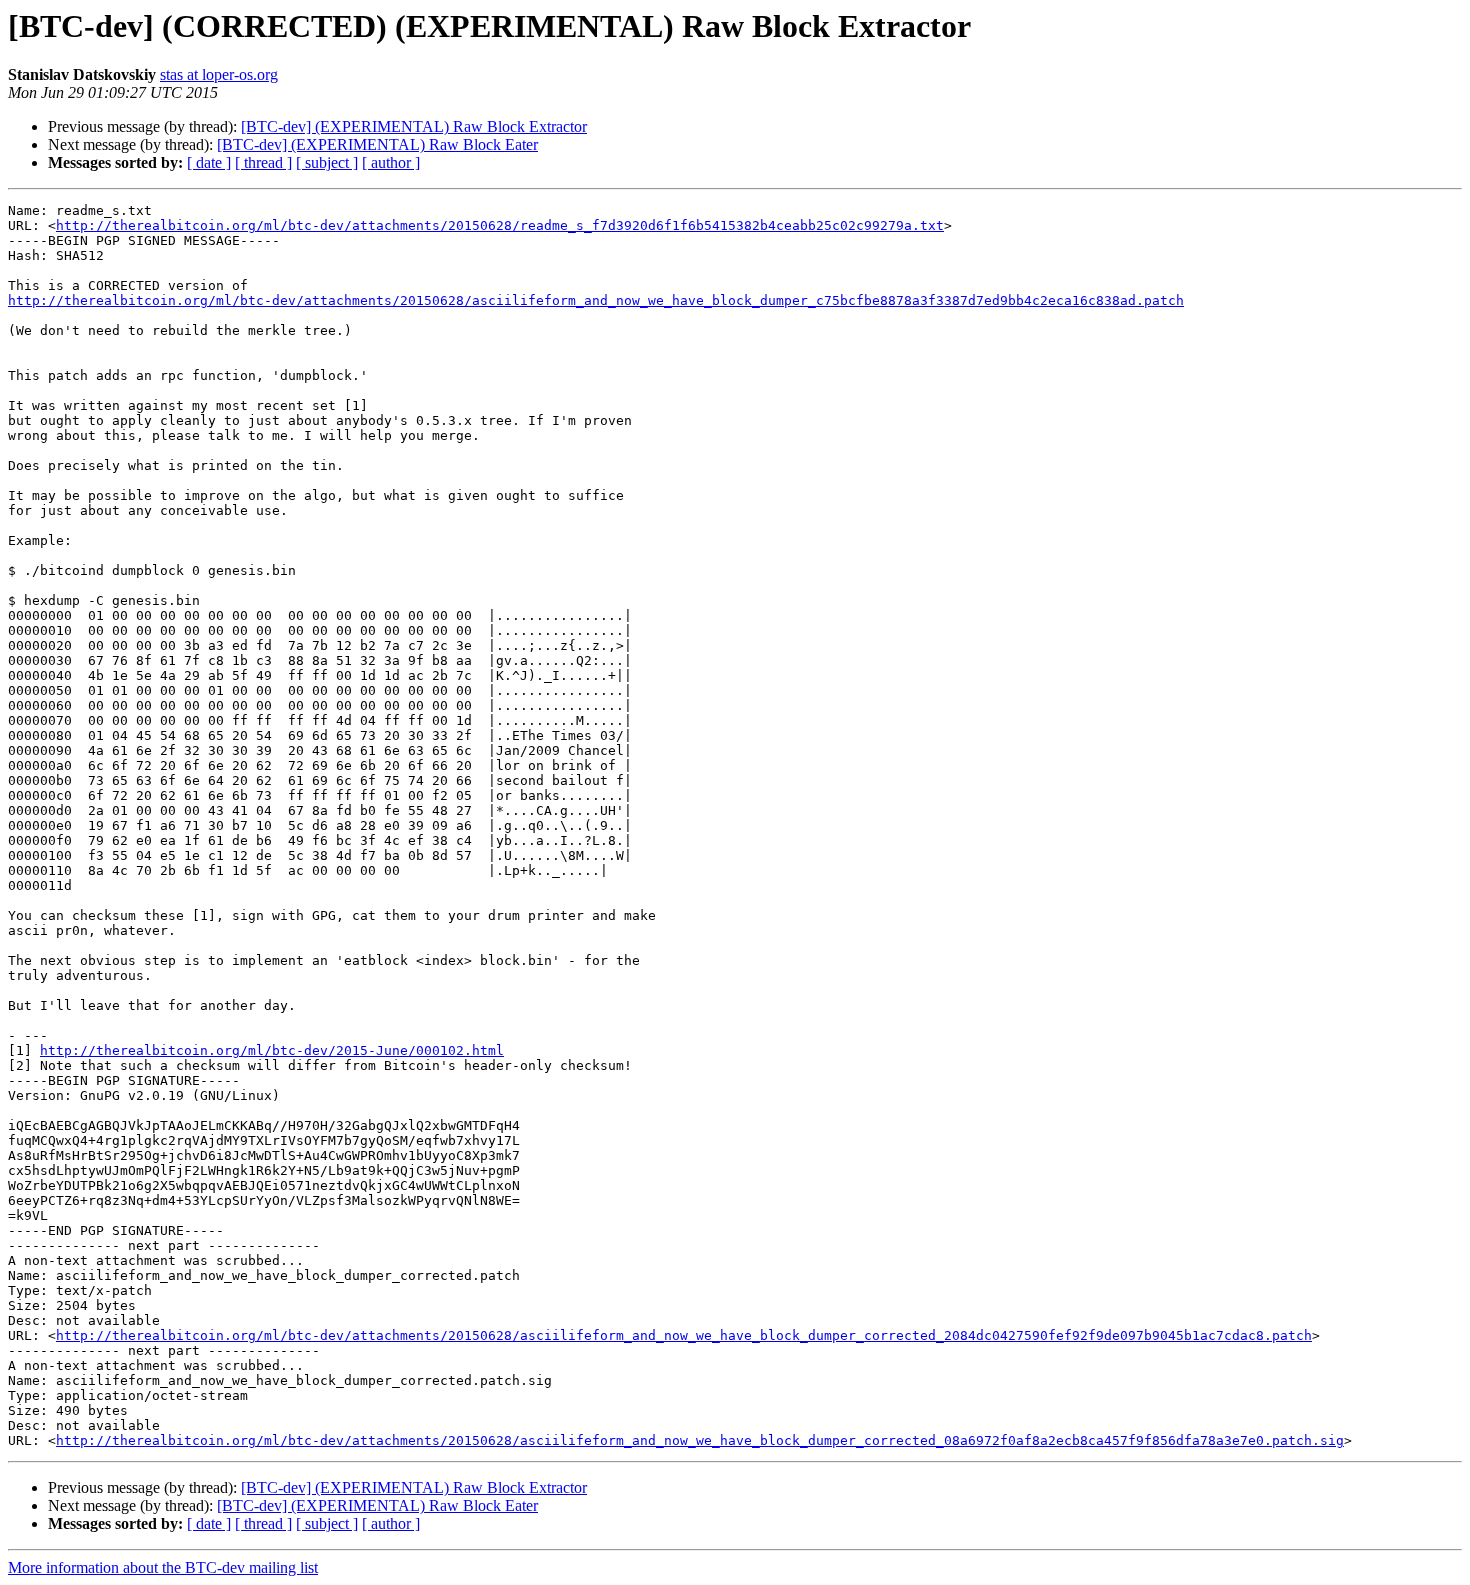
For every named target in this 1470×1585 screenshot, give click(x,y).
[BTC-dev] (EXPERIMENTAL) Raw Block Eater (377, 144)
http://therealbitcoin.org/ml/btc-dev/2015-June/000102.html (272, 1050)
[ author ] (391, 162)
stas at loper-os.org (219, 74)
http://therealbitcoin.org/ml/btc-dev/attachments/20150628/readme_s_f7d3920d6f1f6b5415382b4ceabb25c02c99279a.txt (500, 225)
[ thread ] (263, 162)
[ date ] (209, 162)
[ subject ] (327, 162)
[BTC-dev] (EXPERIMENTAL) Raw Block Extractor (414, 126)
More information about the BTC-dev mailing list (163, 1567)
